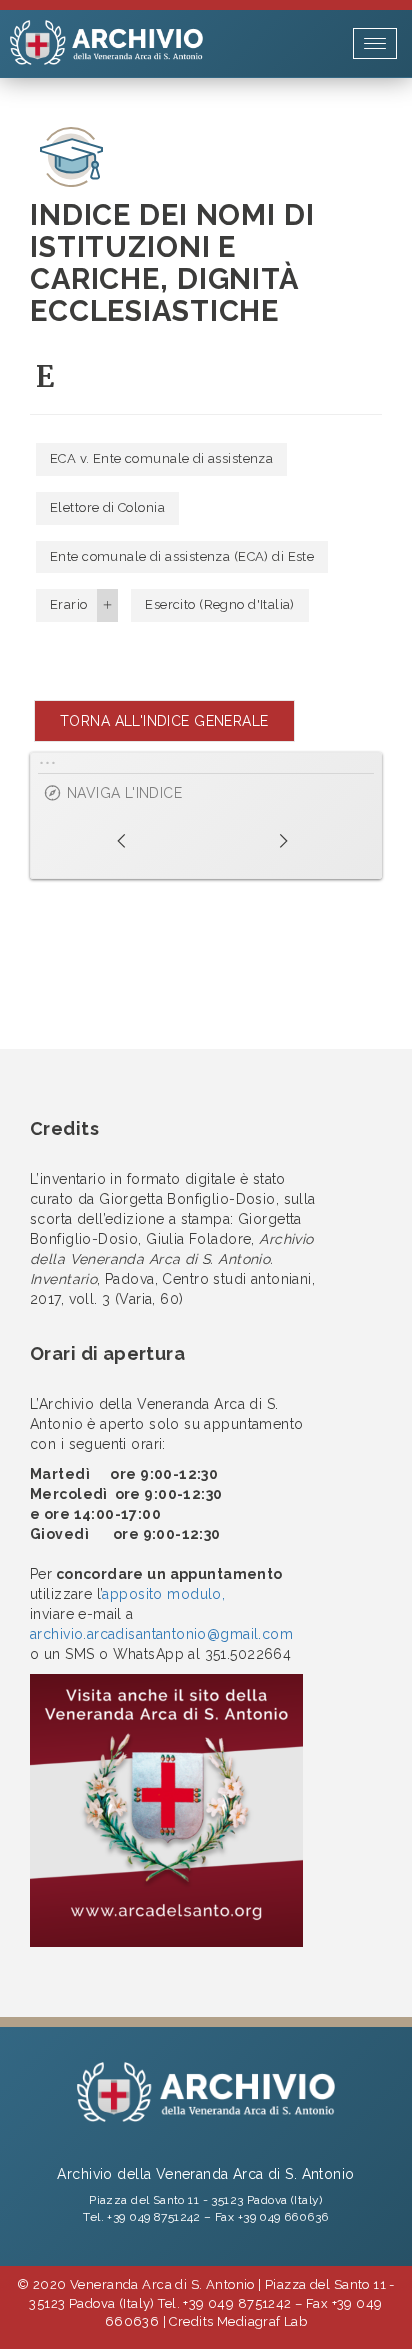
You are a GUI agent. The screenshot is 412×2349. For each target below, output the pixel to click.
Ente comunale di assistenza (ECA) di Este (182, 556)
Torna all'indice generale (164, 721)
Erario (69, 604)
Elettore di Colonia (107, 507)
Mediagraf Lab (262, 2321)
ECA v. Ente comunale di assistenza (161, 458)
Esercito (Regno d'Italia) (220, 604)
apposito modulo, (163, 1594)
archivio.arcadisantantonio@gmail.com (161, 1634)
